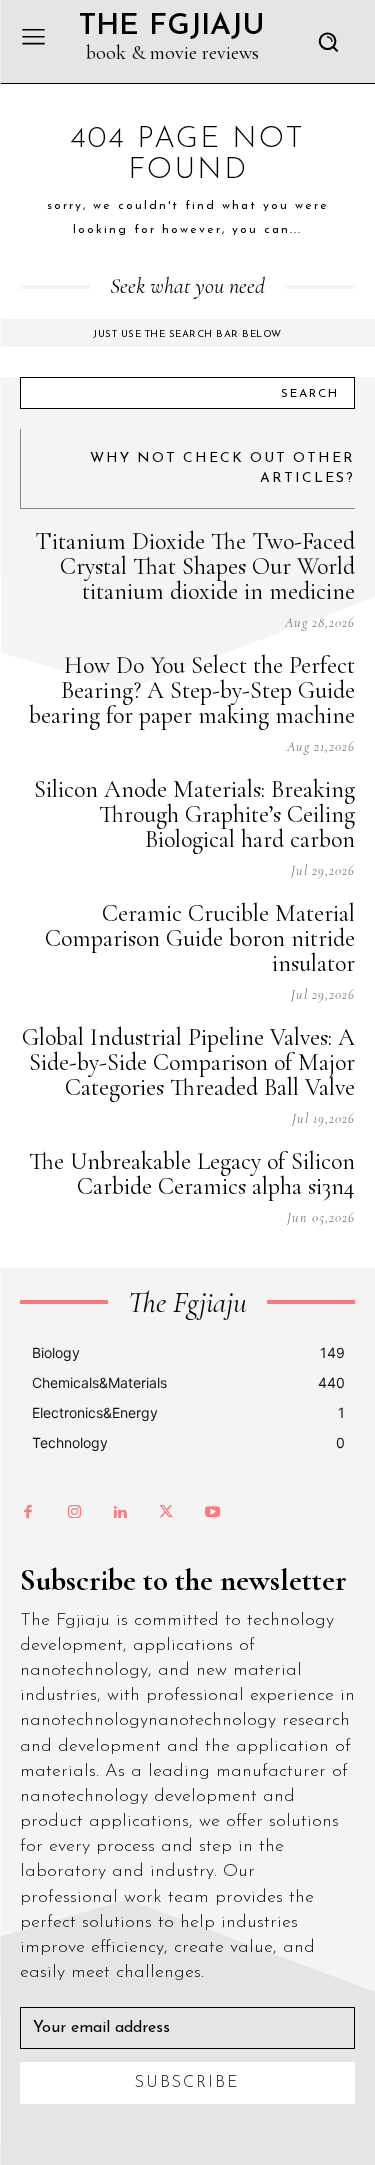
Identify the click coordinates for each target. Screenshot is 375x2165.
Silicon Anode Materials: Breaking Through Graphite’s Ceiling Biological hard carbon (194, 814)
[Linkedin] (120, 1513)
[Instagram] (74, 1513)
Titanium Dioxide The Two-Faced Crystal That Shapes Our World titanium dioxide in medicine (195, 566)
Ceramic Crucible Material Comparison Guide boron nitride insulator (200, 938)
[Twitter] (166, 1513)
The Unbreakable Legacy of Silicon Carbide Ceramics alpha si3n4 (192, 1174)
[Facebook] (28, 1513)
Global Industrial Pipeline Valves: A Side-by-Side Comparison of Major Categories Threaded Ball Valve (188, 1062)
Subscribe (187, 2083)
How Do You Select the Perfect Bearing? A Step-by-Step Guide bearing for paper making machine (192, 690)
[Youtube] (212, 1513)
